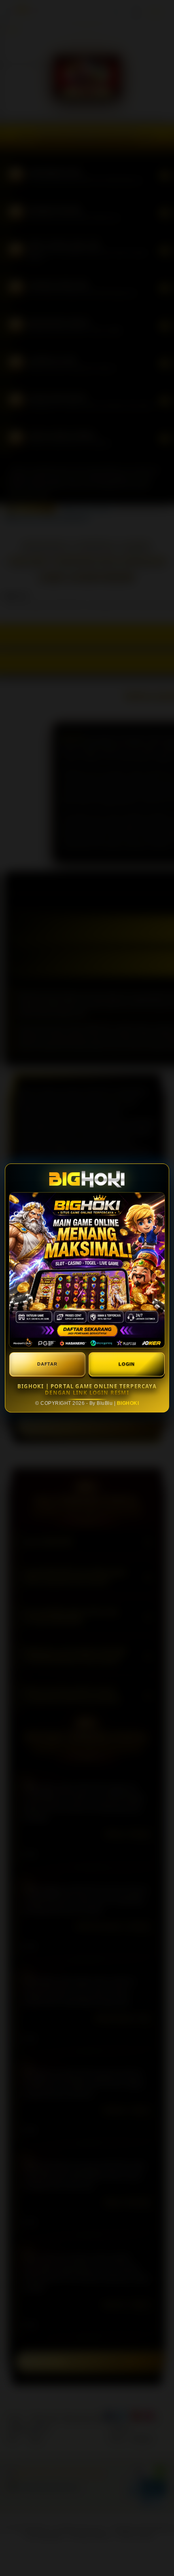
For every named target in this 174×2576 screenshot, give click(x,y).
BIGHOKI (128, 1403)
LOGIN (127, 1364)
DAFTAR (47, 1364)
